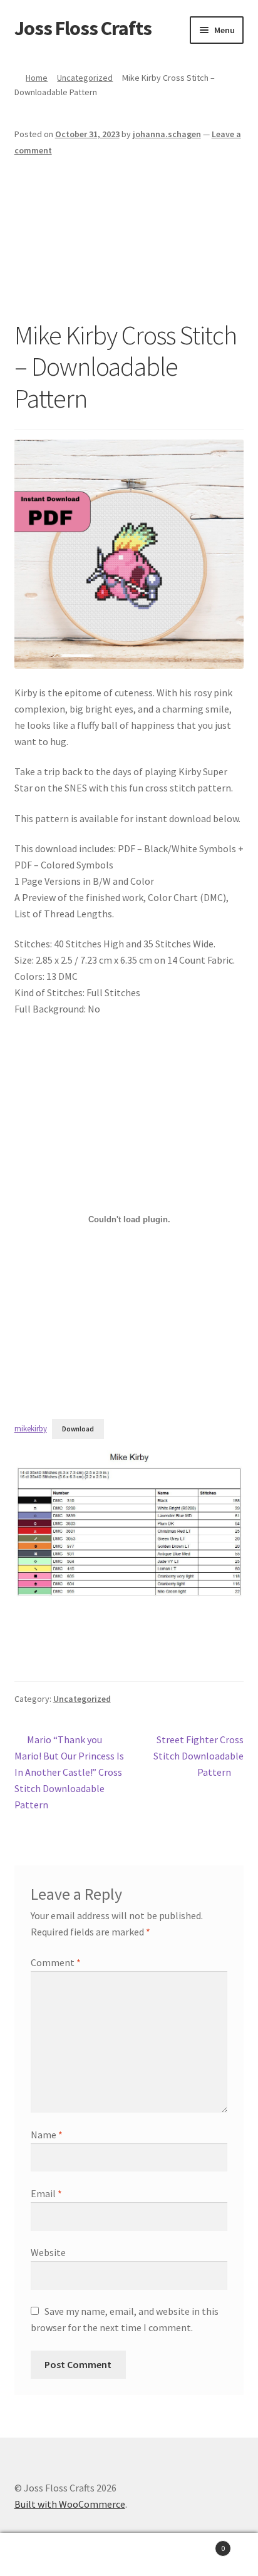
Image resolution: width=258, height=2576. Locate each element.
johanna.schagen (167, 134)
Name (47, 2135)
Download (78, 1429)
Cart (199, 2544)
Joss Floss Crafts (83, 28)
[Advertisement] (129, 239)
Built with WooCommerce (70, 2504)
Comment (56, 1962)
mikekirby (31, 1428)
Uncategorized (85, 78)
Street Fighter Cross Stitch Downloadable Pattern (199, 1755)
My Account (43, 2555)
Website (48, 2252)
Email (46, 2193)
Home (37, 78)
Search (129, 2555)
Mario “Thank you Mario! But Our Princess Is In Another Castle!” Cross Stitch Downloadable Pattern (69, 1772)
